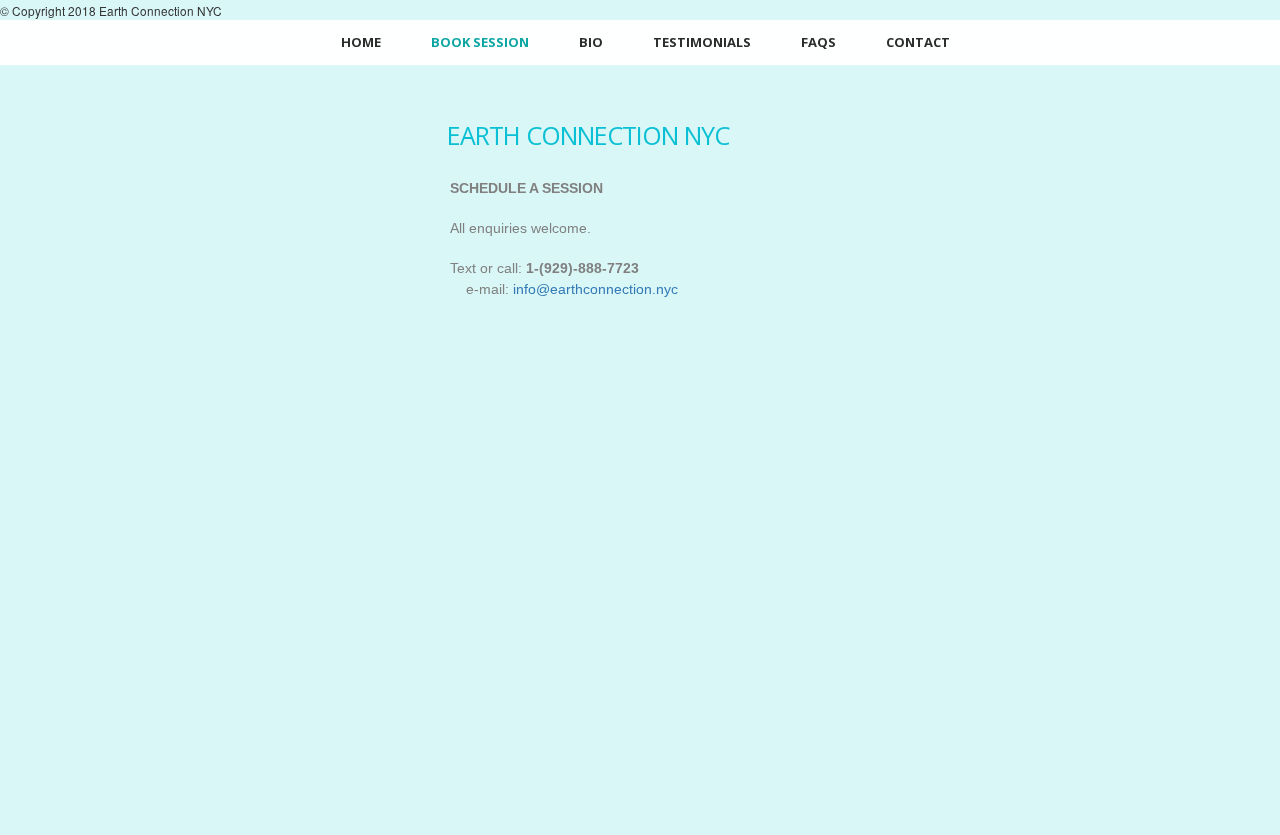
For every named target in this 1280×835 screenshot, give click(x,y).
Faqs (818, 42)
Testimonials (702, 42)
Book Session (480, 42)
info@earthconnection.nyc (595, 289)
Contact (918, 42)
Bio (591, 42)
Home (361, 42)
